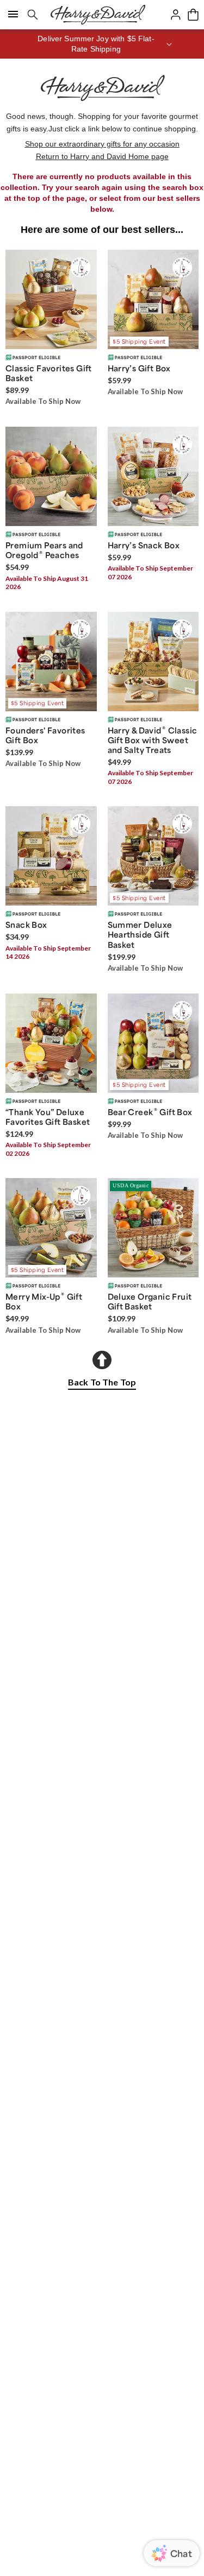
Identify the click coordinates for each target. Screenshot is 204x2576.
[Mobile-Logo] (98, 15)
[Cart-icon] (193, 15)
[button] (102, 44)
